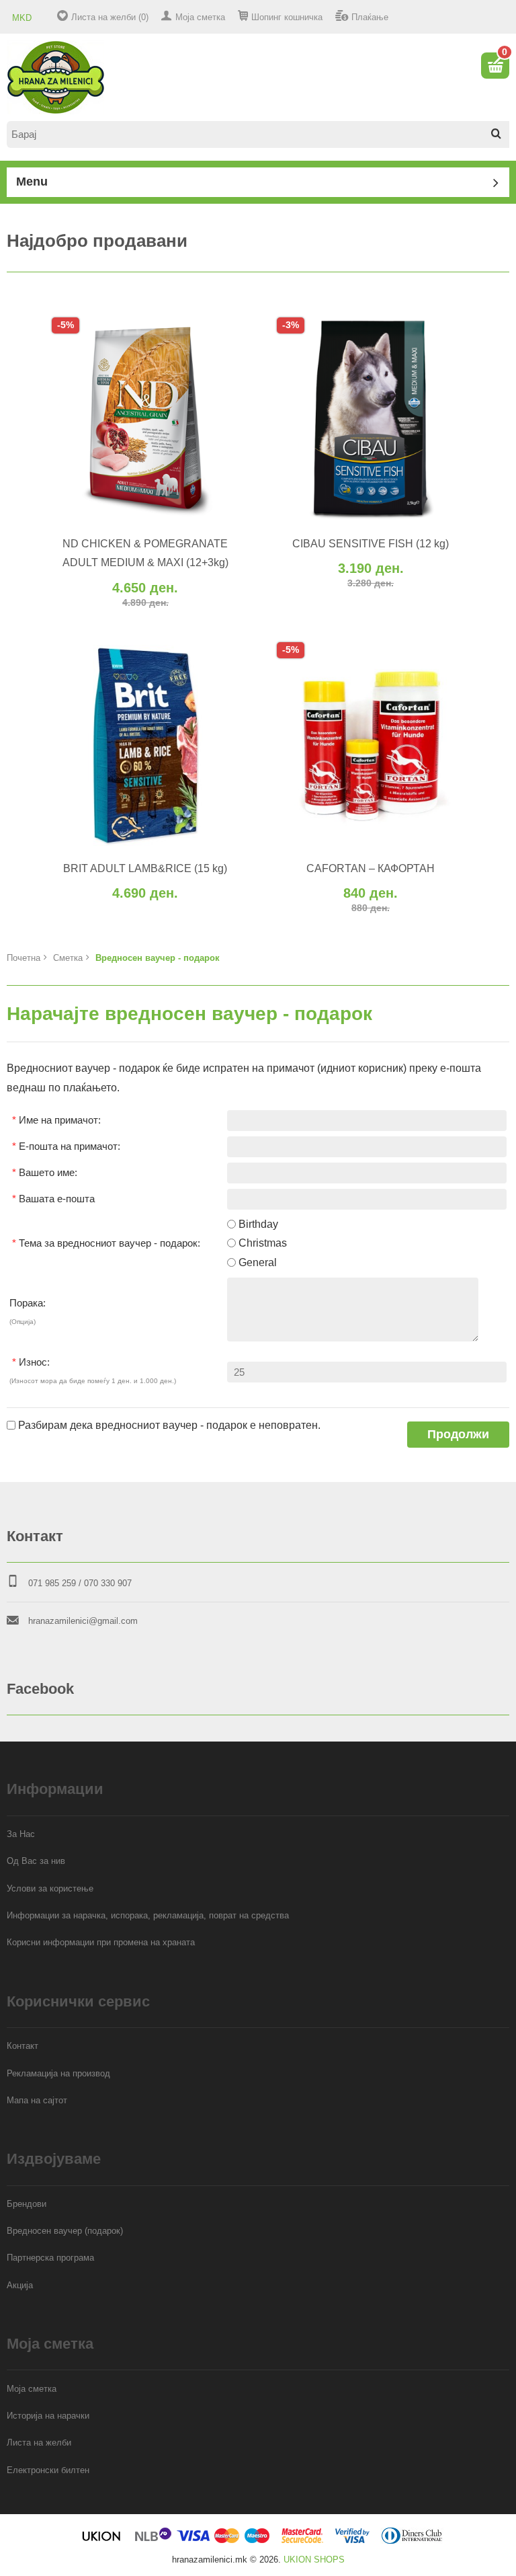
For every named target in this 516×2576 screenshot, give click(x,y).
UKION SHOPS (314, 2560)
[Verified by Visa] (352, 2541)
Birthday (258, 1224)
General (258, 1262)
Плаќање (370, 17)
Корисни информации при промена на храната (101, 1942)
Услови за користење (50, 1888)
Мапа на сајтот (37, 2100)
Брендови (27, 2204)
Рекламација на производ (58, 2073)
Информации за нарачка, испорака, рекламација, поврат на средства (148, 1915)
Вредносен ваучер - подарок (158, 958)
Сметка (68, 958)
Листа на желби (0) (110, 17)
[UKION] (102, 2541)
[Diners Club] (412, 2541)
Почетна (24, 958)
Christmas (263, 1243)
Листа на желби (39, 2443)
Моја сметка (200, 17)
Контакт (23, 2046)
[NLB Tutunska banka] (154, 2541)
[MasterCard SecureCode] (302, 2541)
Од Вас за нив (36, 1861)
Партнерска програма (50, 2258)
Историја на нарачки (48, 2416)
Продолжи (458, 1434)
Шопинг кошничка (287, 17)
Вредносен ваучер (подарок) (65, 2231)
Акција (20, 2285)
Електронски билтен (48, 2470)
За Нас (21, 1834)
